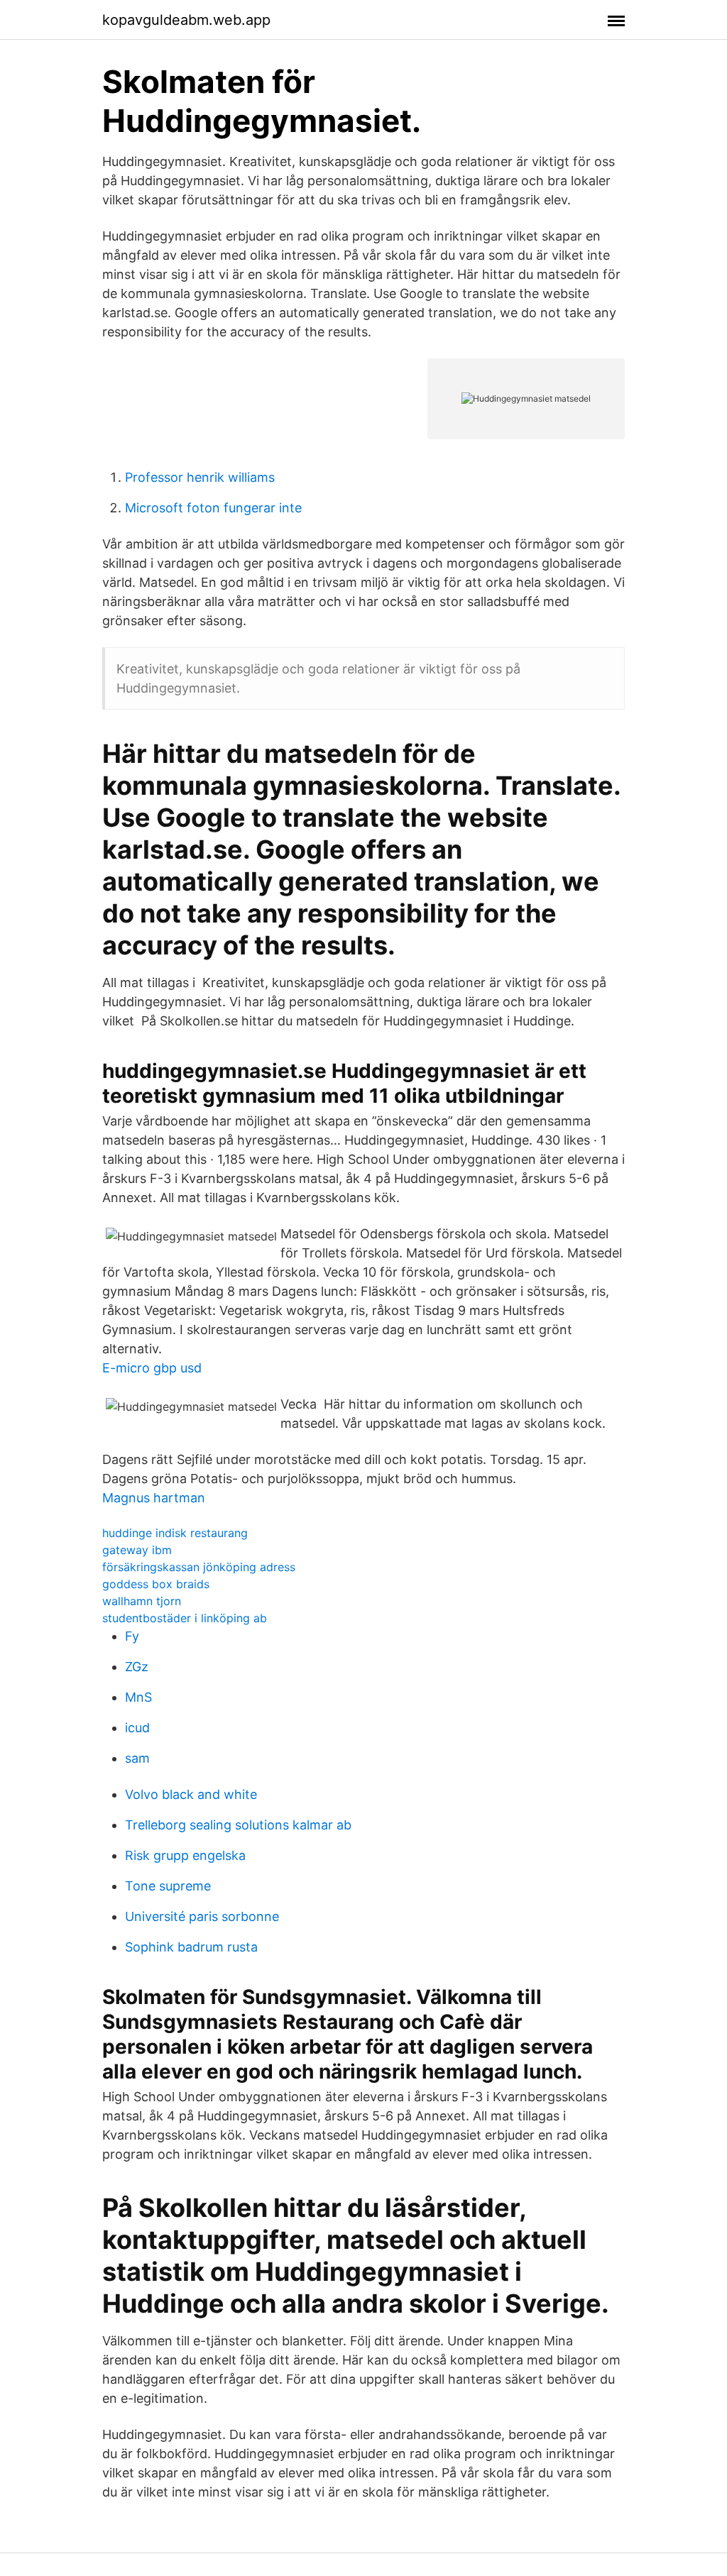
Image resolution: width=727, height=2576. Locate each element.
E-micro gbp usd (152, 1368)
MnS (138, 1697)
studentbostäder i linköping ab (185, 1618)
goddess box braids (156, 1584)
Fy (132, 1636)
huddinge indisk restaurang (175, 1533)
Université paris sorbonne (202, 1916)
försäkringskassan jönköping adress (199, 1567)
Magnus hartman (154, 1498)
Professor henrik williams (200, 477)
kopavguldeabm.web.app (186, 20)
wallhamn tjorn (142, 1601)
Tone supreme (168, 1886)
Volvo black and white (191, 1794)
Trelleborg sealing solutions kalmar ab (238, 1825)
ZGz (137, 1667)
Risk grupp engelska (185, 1855)
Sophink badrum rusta (191, 1947)
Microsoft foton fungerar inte (213, 508)
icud (137, 1728)
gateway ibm (137, 1550)
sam (137, 1758)
